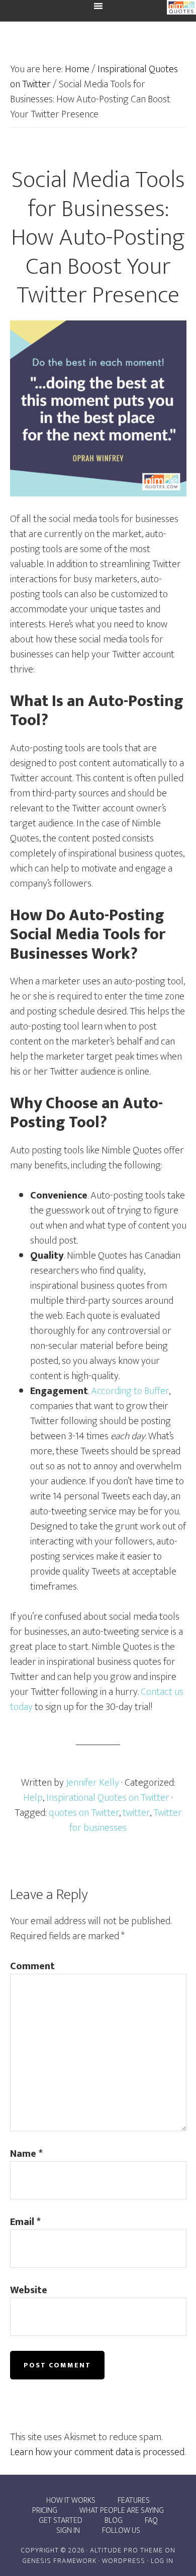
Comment (32, 1966)
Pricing (45, 2511)
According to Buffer (130, 1391)
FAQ (151, 2521)
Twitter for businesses (126, 1820)
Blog (114, 2521)
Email (25, 2222)
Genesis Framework (60, 2561)
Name (26, 2154)
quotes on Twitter (84, 1813)
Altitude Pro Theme (126, 2550)
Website (29, 2290)
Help (33, 1798)
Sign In (68, 2531)
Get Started (61, 2521)
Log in (162, 2561)
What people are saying (122, 2511)
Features (134, 2501)
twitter (136, 1813)
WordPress (124, 2561)
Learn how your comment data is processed (97, 2452)
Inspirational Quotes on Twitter (108, 1798)
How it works (71, 2501)
